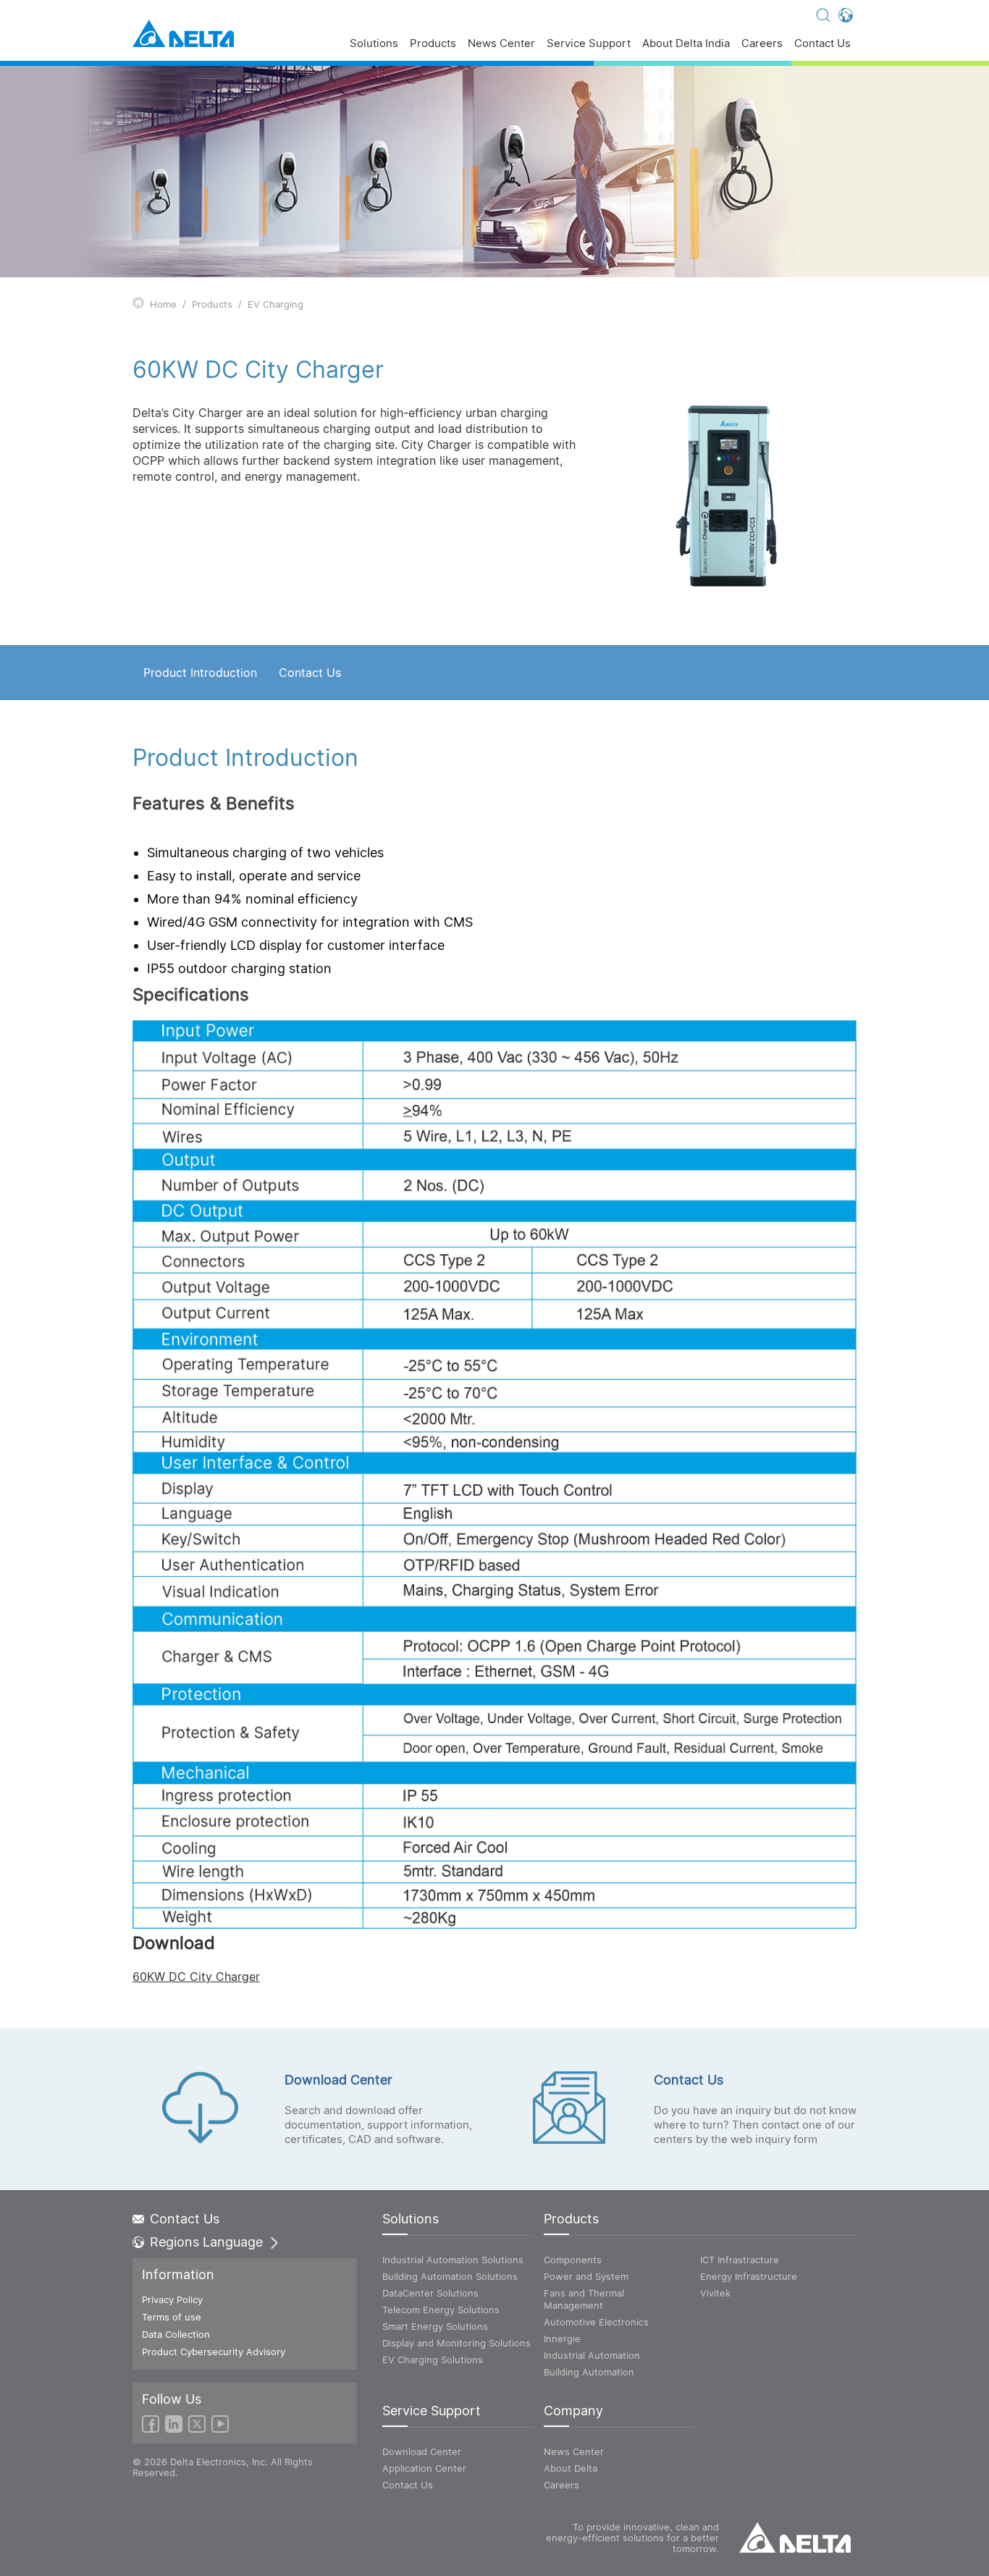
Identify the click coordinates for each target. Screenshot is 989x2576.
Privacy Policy (172, 2299)
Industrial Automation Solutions (453, 2260)
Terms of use (172, 2317)
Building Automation (589, 2372)
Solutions (374, 44)
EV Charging (275, 304)
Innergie (562, 2339)
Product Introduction (200, 673)
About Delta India (686, 44)
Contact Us (822, 44)
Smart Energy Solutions (435, 2326)
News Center (501, 44)
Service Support (589, 44)
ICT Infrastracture (740, 2260)
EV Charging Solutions (433, 2360)
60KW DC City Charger (196, 1977)
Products (433, 44)
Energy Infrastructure (749, 2276)
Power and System (586, 2276)
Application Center (424, 2468)
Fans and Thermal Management (584, 2299)
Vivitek (715, 2293)
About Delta (571, 2468)
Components (573, 2260)
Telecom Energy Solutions (441, 2310)
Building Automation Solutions (450, 2276)
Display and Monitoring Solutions (456, 2343)
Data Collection (176, 2334)
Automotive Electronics (596, 2322)
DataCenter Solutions (430, 2293)
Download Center (422, 2451)
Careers (762, 44)
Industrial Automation (592, 2355)
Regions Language (206, 2242)
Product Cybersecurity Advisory (214, 2352)
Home (163, 304)
